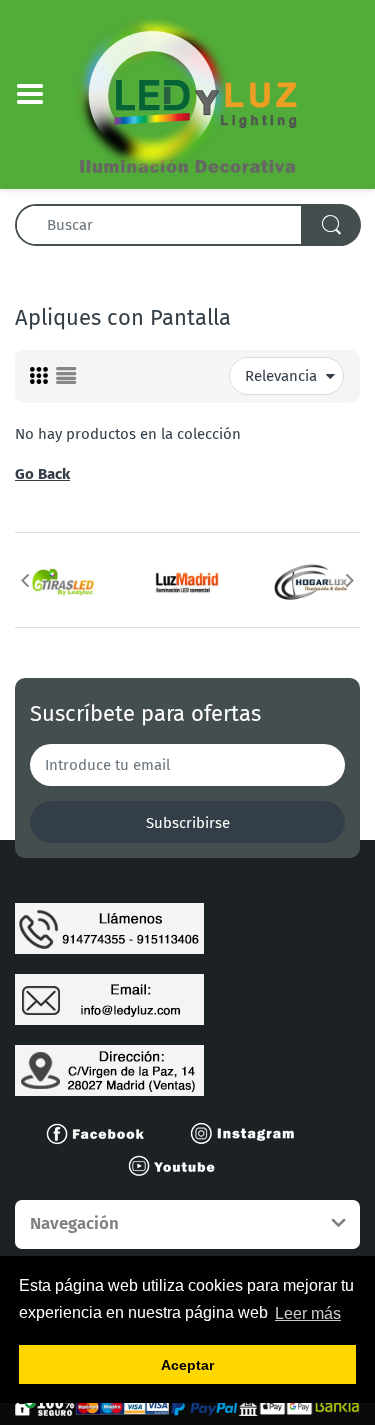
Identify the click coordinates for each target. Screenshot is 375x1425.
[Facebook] (104, 1132)
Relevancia (281, 376)
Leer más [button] (308, 1313)
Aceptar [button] (187, 1365)
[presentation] (25, 580)
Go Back (42, 474)
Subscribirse (188, 823)
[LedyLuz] (187, 93)
